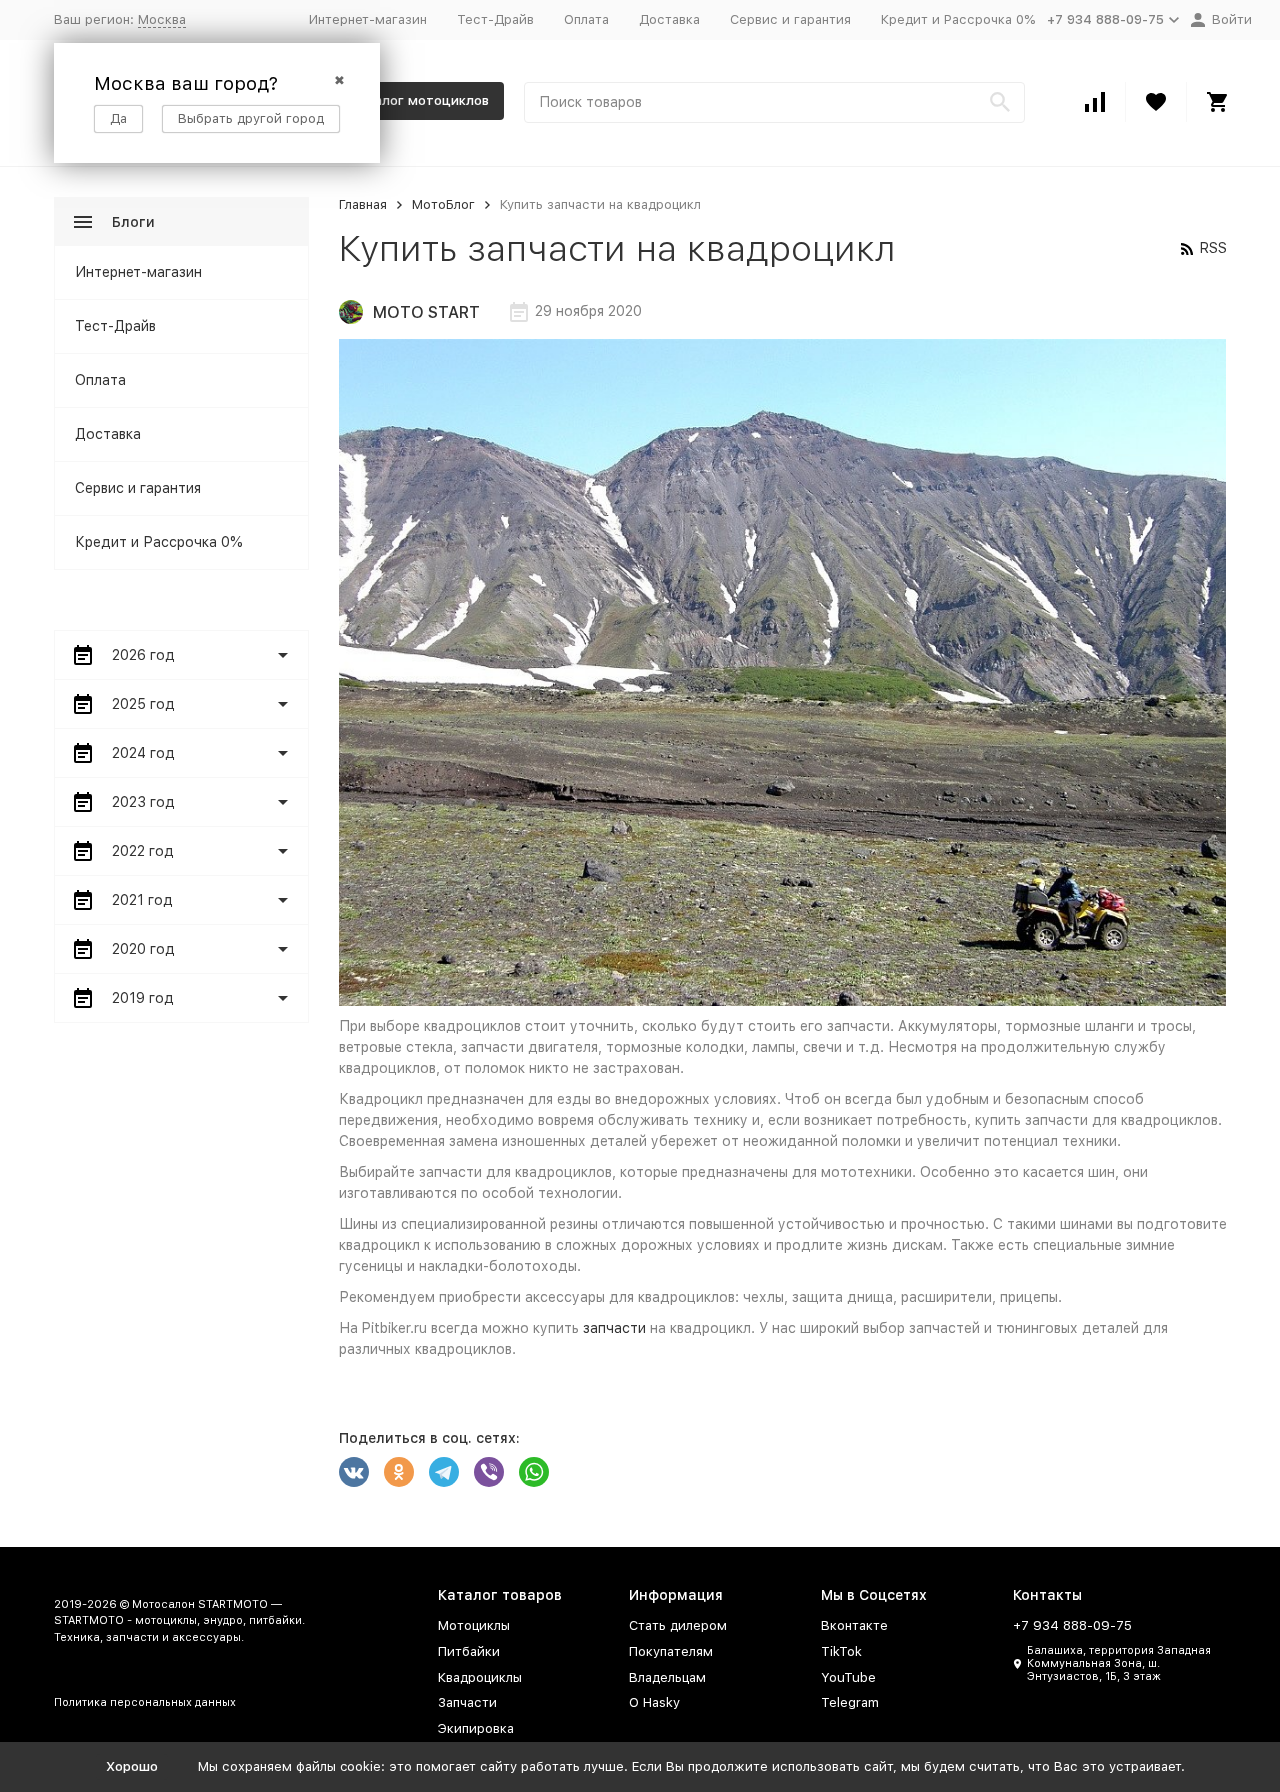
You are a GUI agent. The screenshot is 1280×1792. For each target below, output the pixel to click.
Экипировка (476, 1728)
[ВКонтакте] (354, 1472)
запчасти (614, 1328)
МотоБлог (443, 204)
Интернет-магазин (368, 19)
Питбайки (469, 1651)
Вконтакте (854, 1625)
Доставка (669, 19)
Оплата (586, 19)
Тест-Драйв (495, 19)
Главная (363, 204)
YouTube (848, 1677)
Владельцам (667, 1677)
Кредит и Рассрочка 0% (958, 19)
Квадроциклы (480, 1677)
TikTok (841, 1651)
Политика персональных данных (145, 1702)
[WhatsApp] (534, 1472)
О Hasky (654, 1702)
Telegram (850, 1702)
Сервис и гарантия (790, 19)
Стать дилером (678, 1625)
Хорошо (132, 1766)
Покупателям (671, 1651)
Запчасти (467, 1702)
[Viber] (489, 1472)
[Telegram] (444, 1472)
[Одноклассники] (399, 1472)
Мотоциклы (474, 1625)
